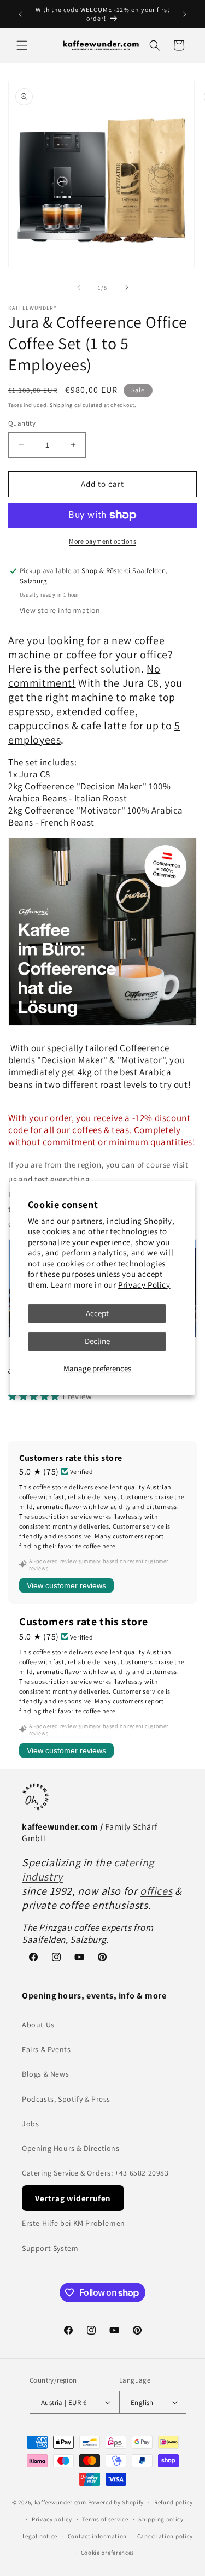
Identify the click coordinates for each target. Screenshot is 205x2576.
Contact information (97, 2536)
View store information (60, 610)
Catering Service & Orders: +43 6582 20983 (95, 2173)
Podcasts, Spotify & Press (66, 2099)
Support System (50, 2248)
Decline (97, 1341)
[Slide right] (127, 287)
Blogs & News (45, 2074)
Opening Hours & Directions (71, 2148)
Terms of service (105, 2519)
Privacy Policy (144, 1285)
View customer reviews (66, 1585)
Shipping (61, 405)
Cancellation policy (165, 2536)
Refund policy (174, 2502)
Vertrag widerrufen (73, 2198)
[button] (22, 45)
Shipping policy (161, 2519)
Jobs (30, 2124)
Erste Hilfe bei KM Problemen (74, 2223)
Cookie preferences (108, 2553)
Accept (97, 1313)
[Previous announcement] (20, 14)
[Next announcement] (185, 14)
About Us (38, 2025)
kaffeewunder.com (60, 2502)
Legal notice (40, 2536)
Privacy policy (52, 2519)
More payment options (102, 541)
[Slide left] (79, 287)
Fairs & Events (46, 2049)
